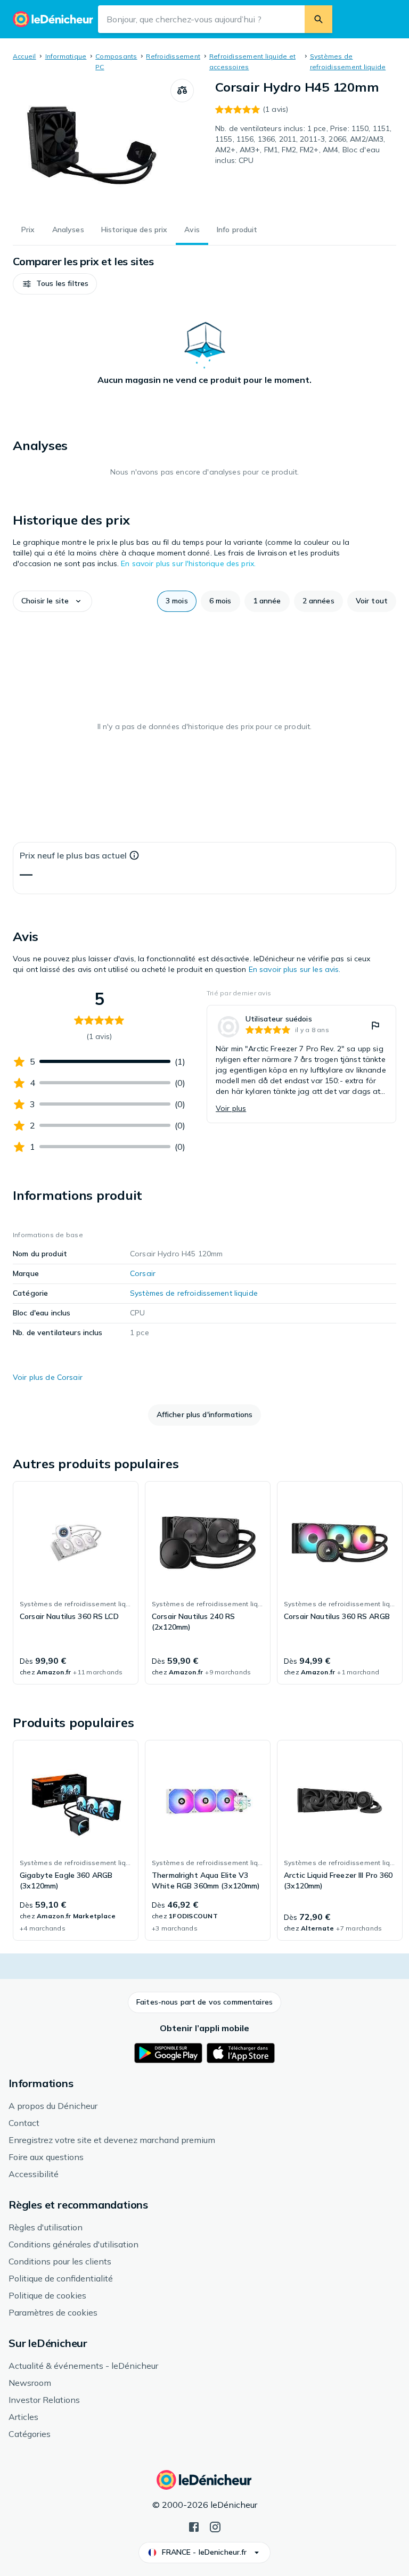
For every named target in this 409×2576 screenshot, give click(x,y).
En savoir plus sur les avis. (295, 969)
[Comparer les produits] (182, 91)
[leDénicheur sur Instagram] (215, 2526)
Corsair (143, 1273)
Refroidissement (173, 56)
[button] (55, 284)
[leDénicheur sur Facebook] (194, 2526)
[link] (301, 1064)
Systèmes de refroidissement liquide (194, 1293)
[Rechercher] (318, 19)
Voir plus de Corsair (48, 1377)
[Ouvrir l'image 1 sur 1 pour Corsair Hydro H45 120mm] (92, 145)
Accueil (24, 56)
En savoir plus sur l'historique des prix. (188, 563)
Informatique (66, 56)
